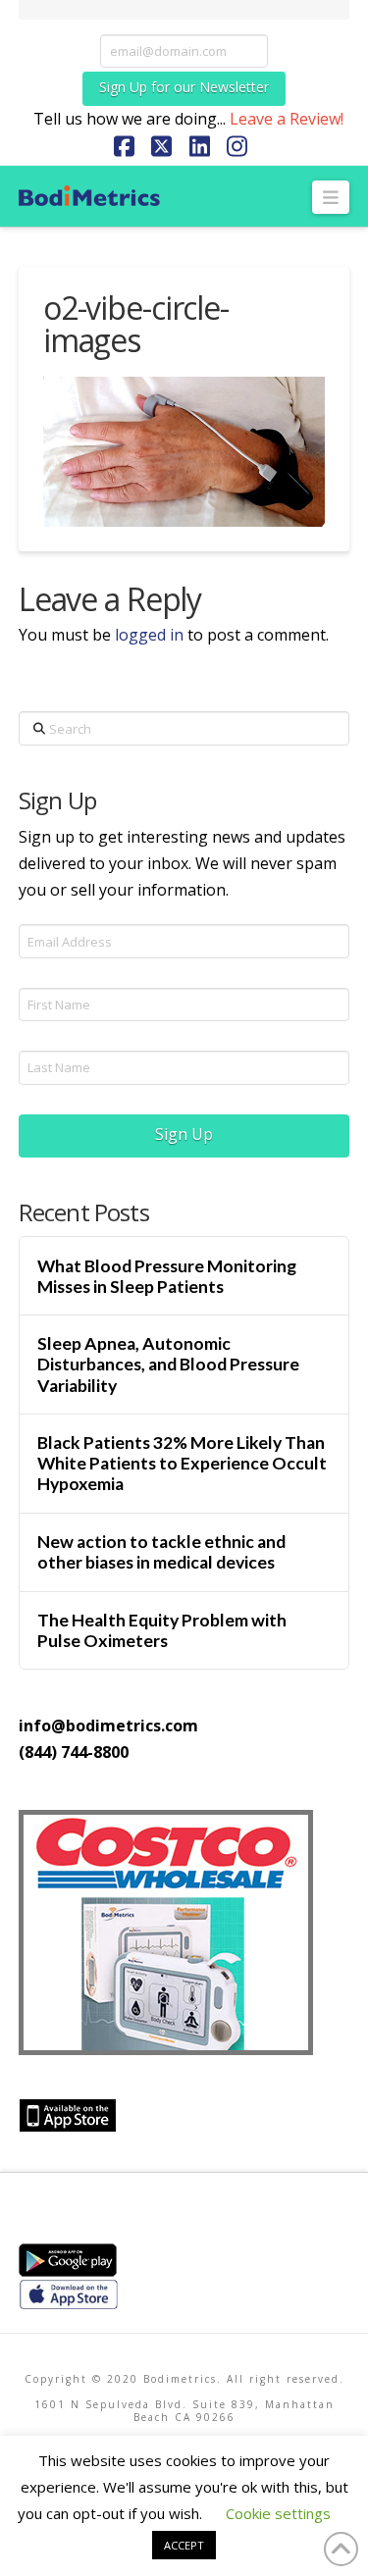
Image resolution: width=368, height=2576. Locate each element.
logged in (149, 635)
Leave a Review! (287, 119)
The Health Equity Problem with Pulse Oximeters (162, 1630)
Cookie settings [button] (278, 2513)
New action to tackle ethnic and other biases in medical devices (161, 1552)
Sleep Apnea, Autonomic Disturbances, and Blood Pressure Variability (168, 1364)
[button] (331, 197)
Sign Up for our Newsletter (184, 87)
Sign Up (184, 1134)
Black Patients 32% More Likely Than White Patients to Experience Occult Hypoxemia (182, 1463)
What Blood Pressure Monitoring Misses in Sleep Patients (167, 1276)
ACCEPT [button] (184, 2545)
